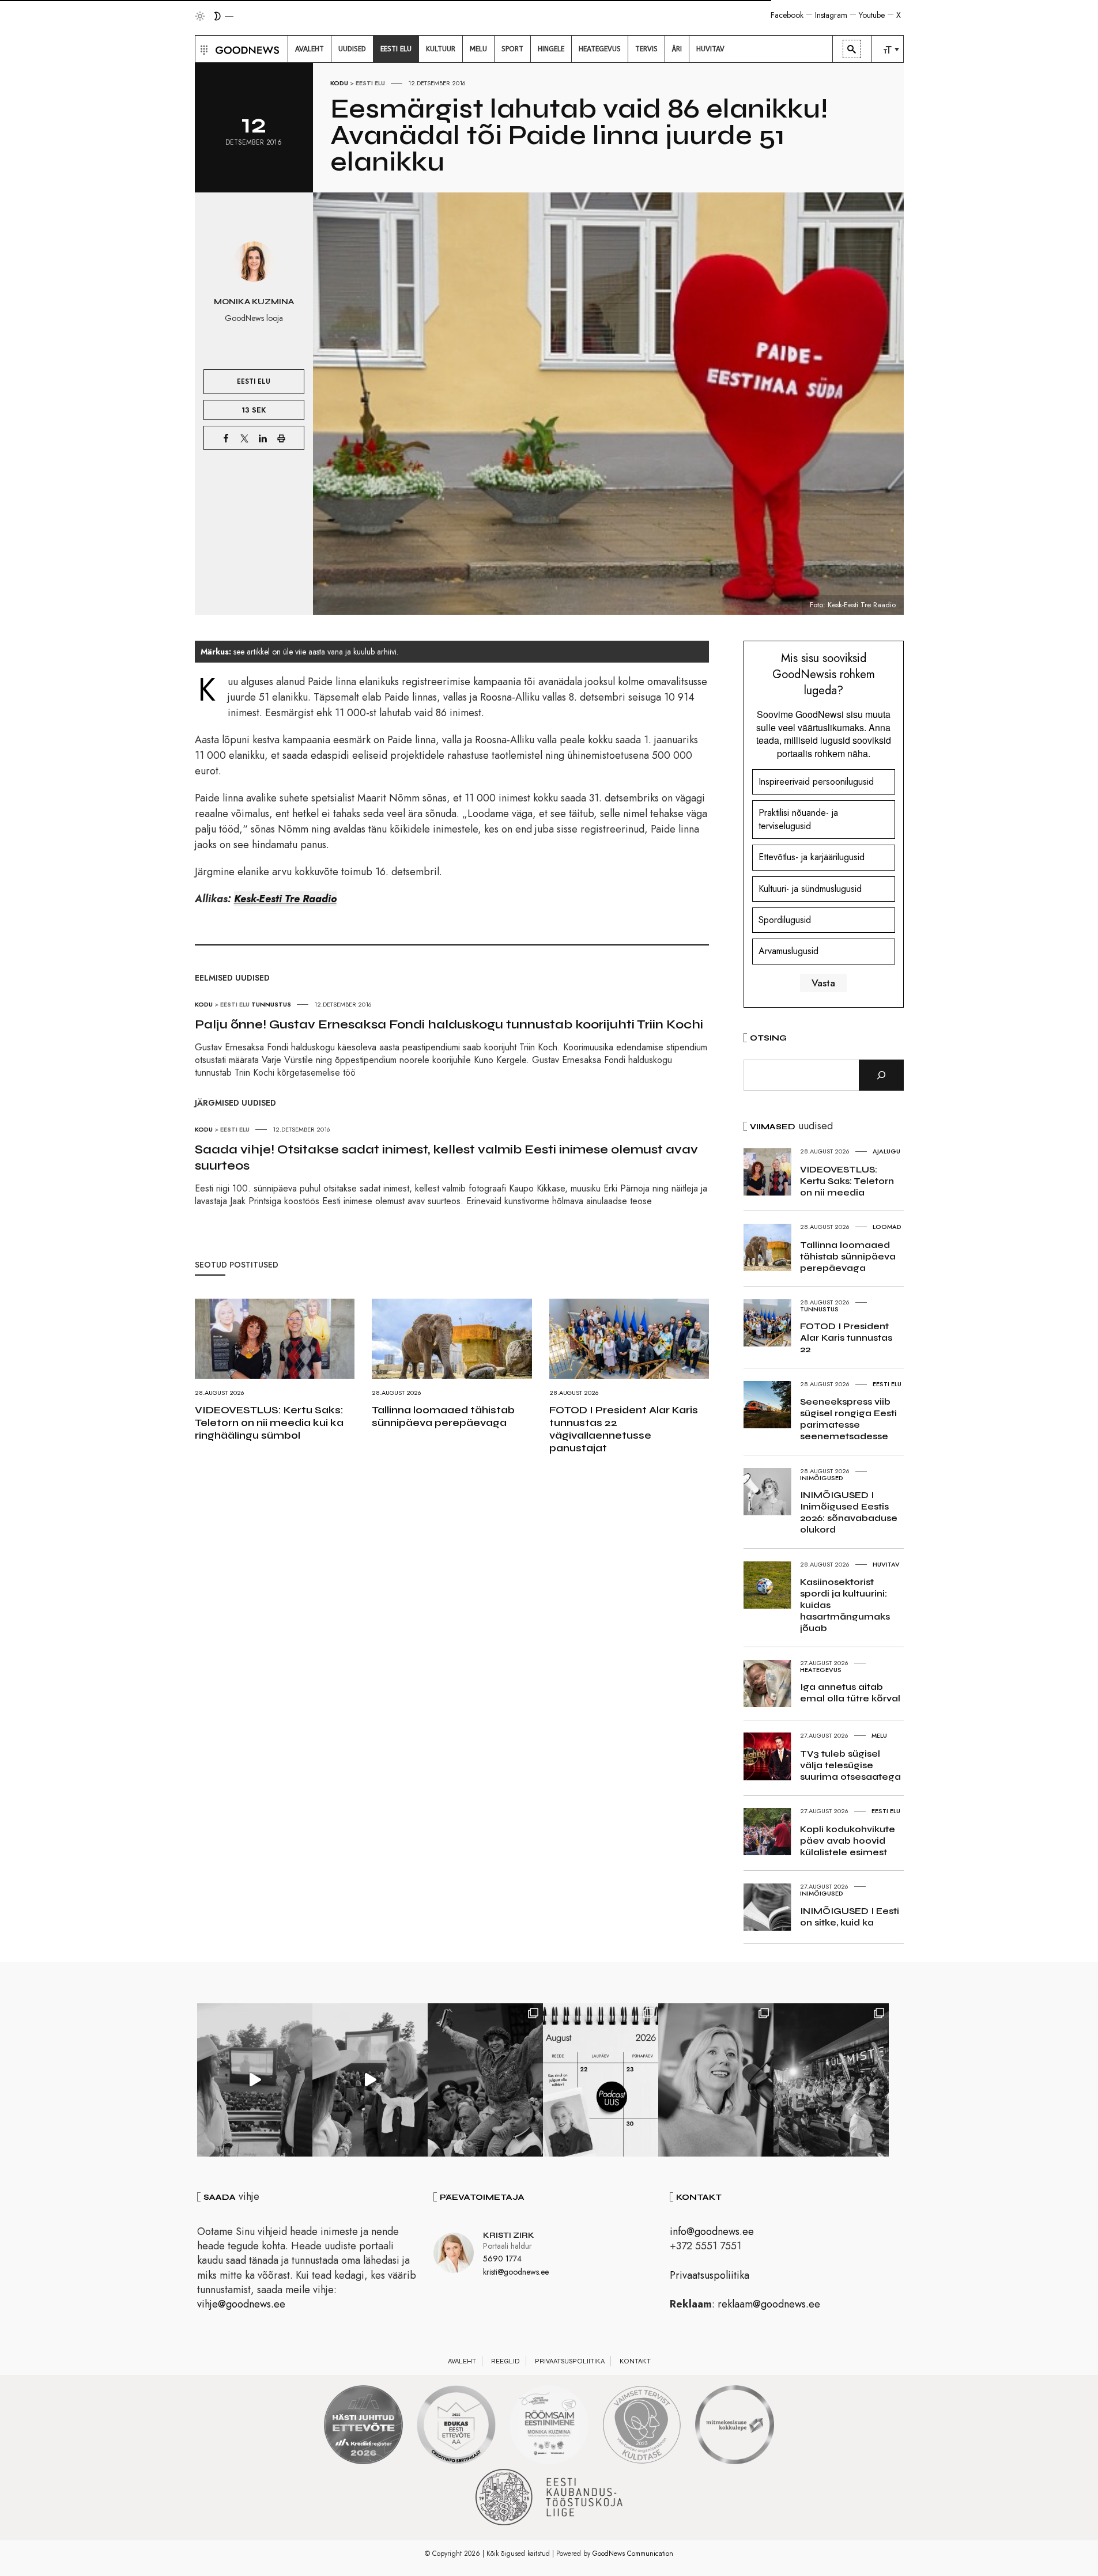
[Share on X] (244, 438)
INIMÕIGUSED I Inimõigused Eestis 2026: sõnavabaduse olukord (849, 1512)
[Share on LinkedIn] (263, 438)
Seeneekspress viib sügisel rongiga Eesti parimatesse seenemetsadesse (848, 1419)
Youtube (872, 15)
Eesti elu (370, 83)
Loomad (887, 1227)
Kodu (339, 83)
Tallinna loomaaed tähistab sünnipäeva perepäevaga (443, 1416)
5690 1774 (502, 2259)
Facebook (787, 15)
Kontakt (635, 2361)
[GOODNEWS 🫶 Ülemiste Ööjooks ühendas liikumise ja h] (831, 2080)
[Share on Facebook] (226, 438)
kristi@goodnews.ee (516, 2272)
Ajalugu (886, 1151)
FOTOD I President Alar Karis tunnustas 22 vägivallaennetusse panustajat (624, 1429)
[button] (203, 49)
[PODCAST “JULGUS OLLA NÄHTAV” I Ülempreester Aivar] (601, 2080)
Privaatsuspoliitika (710, 2275)
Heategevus (821, 1670)
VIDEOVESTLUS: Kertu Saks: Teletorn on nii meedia (847, 1181)
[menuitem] (310, 49)
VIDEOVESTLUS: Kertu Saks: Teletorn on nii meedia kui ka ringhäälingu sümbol (269, 1423)
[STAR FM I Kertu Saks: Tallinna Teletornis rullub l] (716, 2080)
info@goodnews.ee (712, 2231)
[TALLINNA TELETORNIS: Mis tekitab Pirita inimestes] (255, 2080)
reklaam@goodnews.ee (769, 2304)
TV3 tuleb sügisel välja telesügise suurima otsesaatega (850, 1765)
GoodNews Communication (633, 2554)
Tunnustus (271, 1004)
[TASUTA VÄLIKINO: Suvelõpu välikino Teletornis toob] (485, 2080)
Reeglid (505, 2361)
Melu (879, 1735)
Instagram (831, 15)
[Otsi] (881, 1075)
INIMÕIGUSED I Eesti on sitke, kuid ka (850, 1917)
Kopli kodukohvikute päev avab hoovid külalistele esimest (848, 1841)
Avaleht (462, 2361)
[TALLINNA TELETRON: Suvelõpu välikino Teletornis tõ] (370, 2080)
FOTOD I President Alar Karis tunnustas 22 (846, 1338)
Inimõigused (822, 1478)
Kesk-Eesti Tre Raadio (285, 899)
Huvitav (886, 1564)
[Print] (281, 438)
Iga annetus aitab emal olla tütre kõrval (850, 1692)
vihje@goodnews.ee (241, 2304)
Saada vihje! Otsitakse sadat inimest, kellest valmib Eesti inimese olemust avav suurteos (446, 1158)
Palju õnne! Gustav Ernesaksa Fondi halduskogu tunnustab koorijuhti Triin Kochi (449, 1024)
